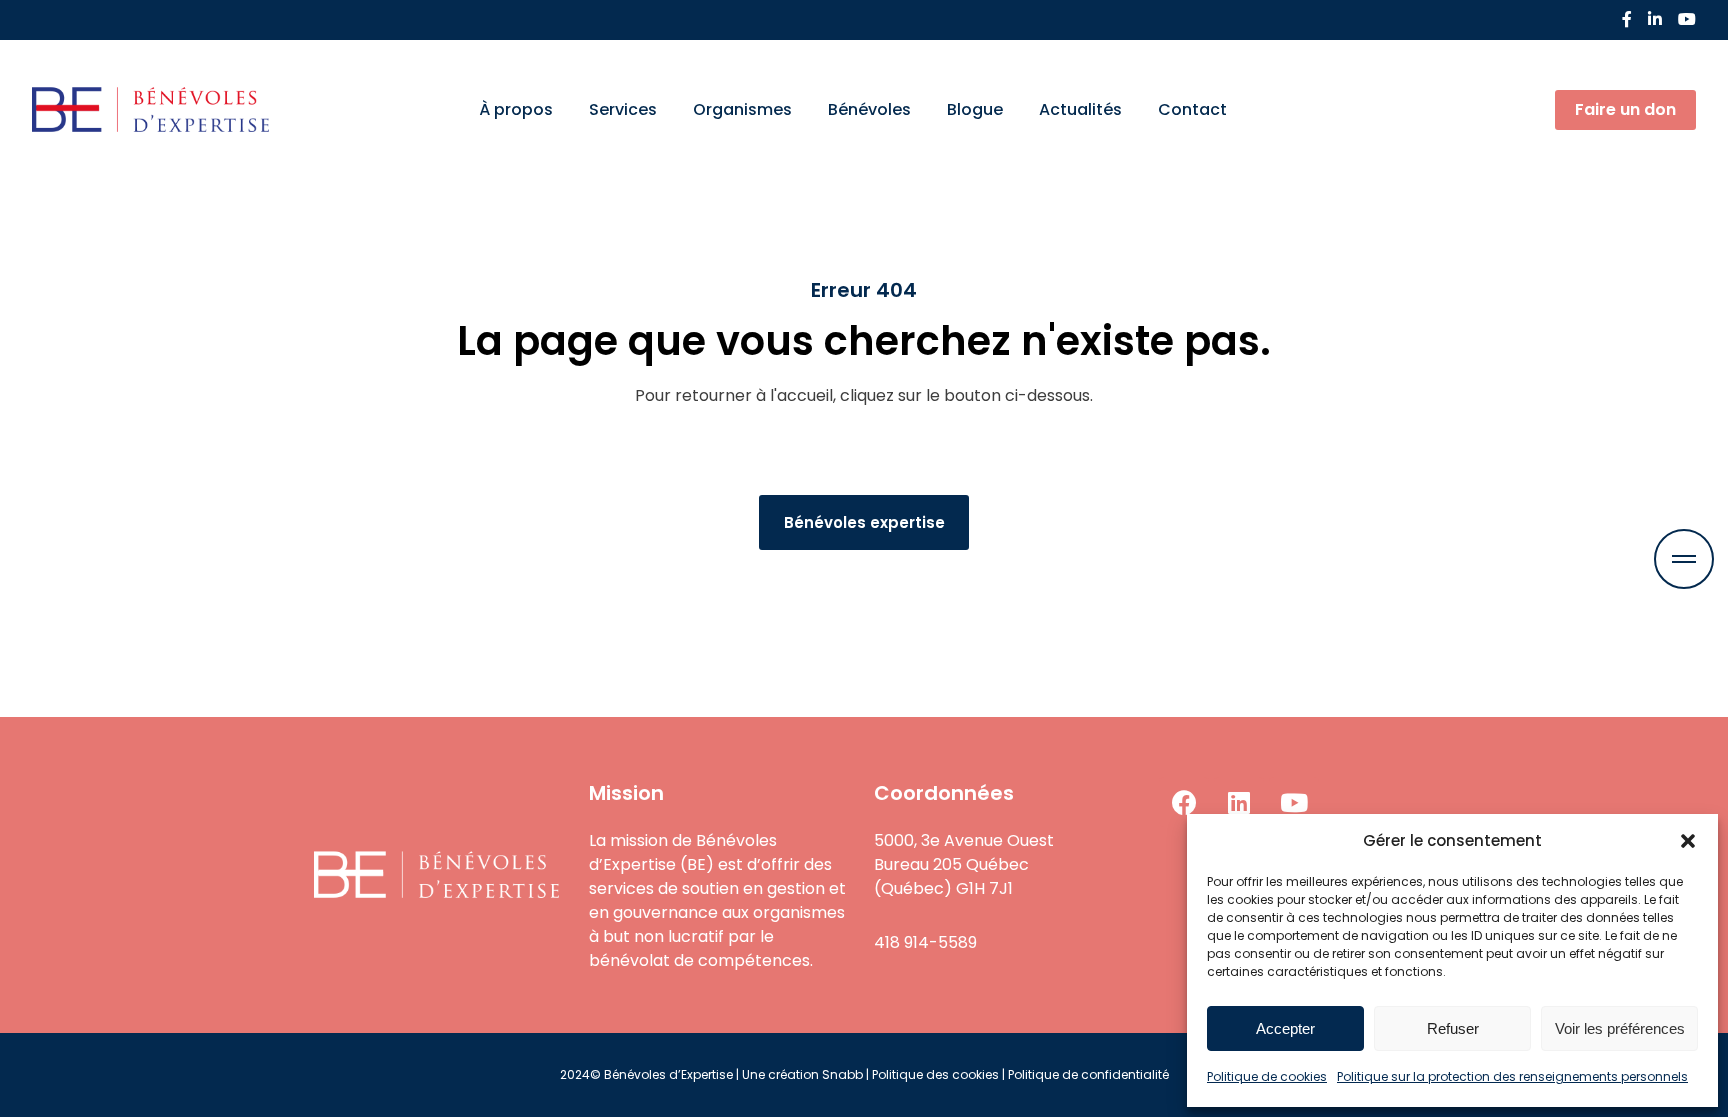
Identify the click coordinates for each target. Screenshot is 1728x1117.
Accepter (1285, 1028)
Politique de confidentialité (1088, 1074)
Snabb (842, 1074)
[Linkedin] (1239, 802)
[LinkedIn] (1655, 19)
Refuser (1453, 1028)
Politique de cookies (1267, 1076)
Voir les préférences (1620, 1028)
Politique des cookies (935, 1074)
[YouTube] (1687, 19)
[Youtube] (1294, 802)
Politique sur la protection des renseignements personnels (1512, 1076)
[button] (1688, 841)
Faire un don (1625, 109)
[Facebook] (1627, 19)
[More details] (1684, 559)
